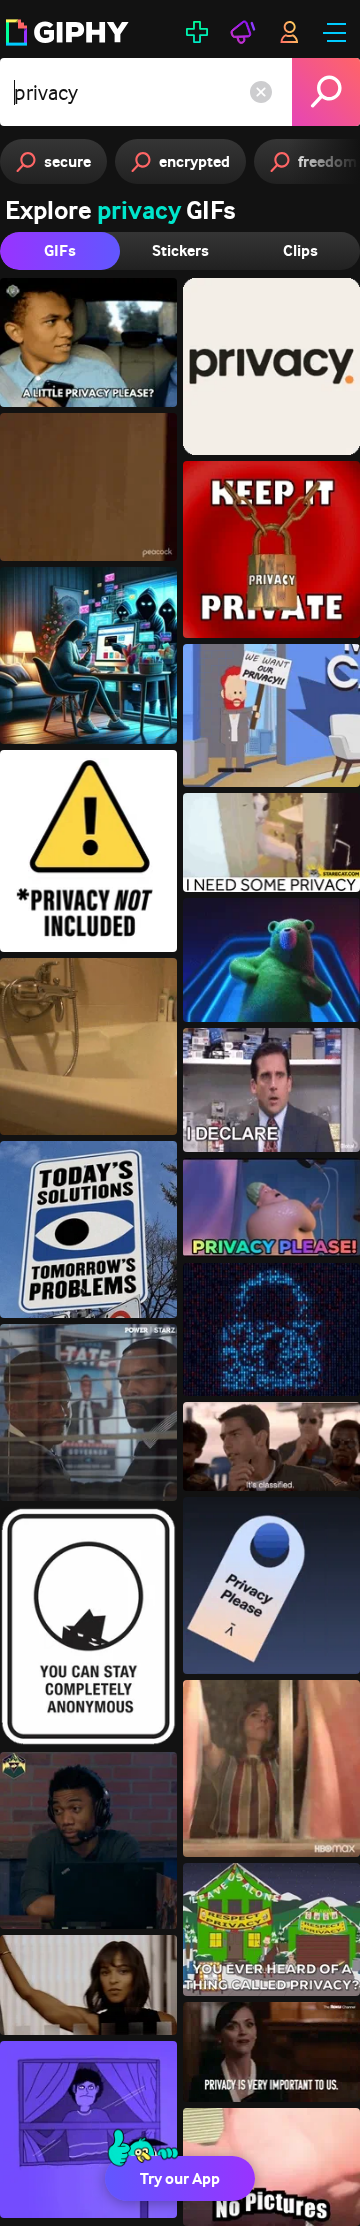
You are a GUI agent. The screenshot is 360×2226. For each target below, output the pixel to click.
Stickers (180, 250)
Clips (300, 250)
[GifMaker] (197, 32)
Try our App (180, 2178)
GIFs (60, 250)
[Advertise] (243, 32)
